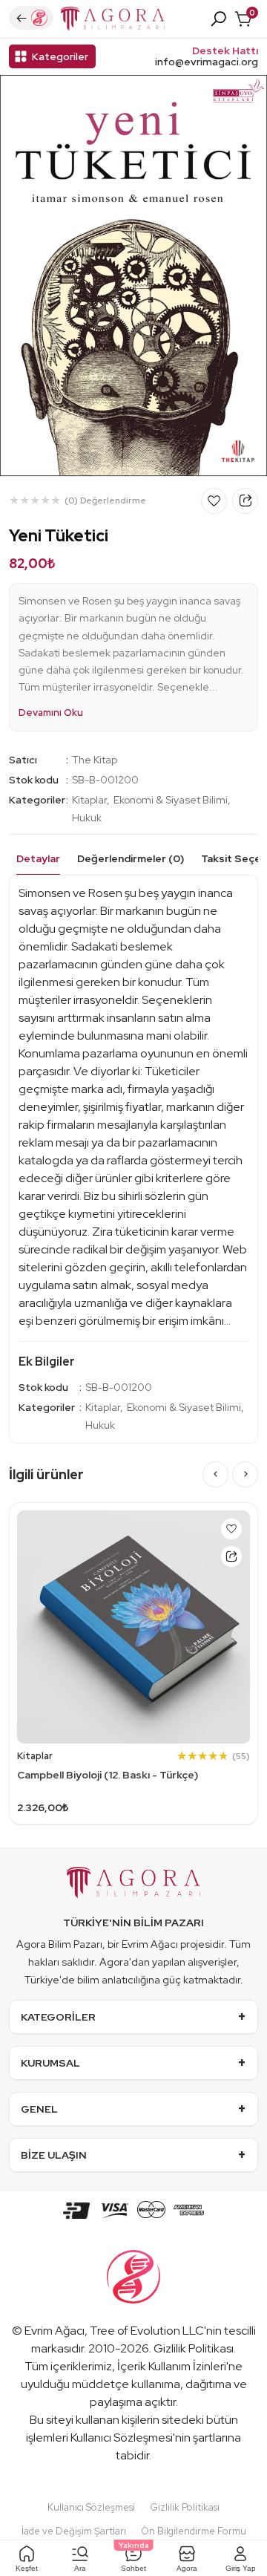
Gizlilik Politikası (194, 2348)
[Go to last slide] (215, 1474)
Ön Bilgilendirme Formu (194, 2531)
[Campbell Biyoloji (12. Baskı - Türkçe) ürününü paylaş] (231, 1556)
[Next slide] (245, 1474)
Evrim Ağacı (55, 2331)
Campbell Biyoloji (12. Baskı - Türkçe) (108, 1775)
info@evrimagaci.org (207, 62)
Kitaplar (89, 800)
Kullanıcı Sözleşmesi (122, 2438)
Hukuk (87, 818)
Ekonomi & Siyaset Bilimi (171, 800)
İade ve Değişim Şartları (74, 2531)
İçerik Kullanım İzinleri (172, 2366)
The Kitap (95, 760)
